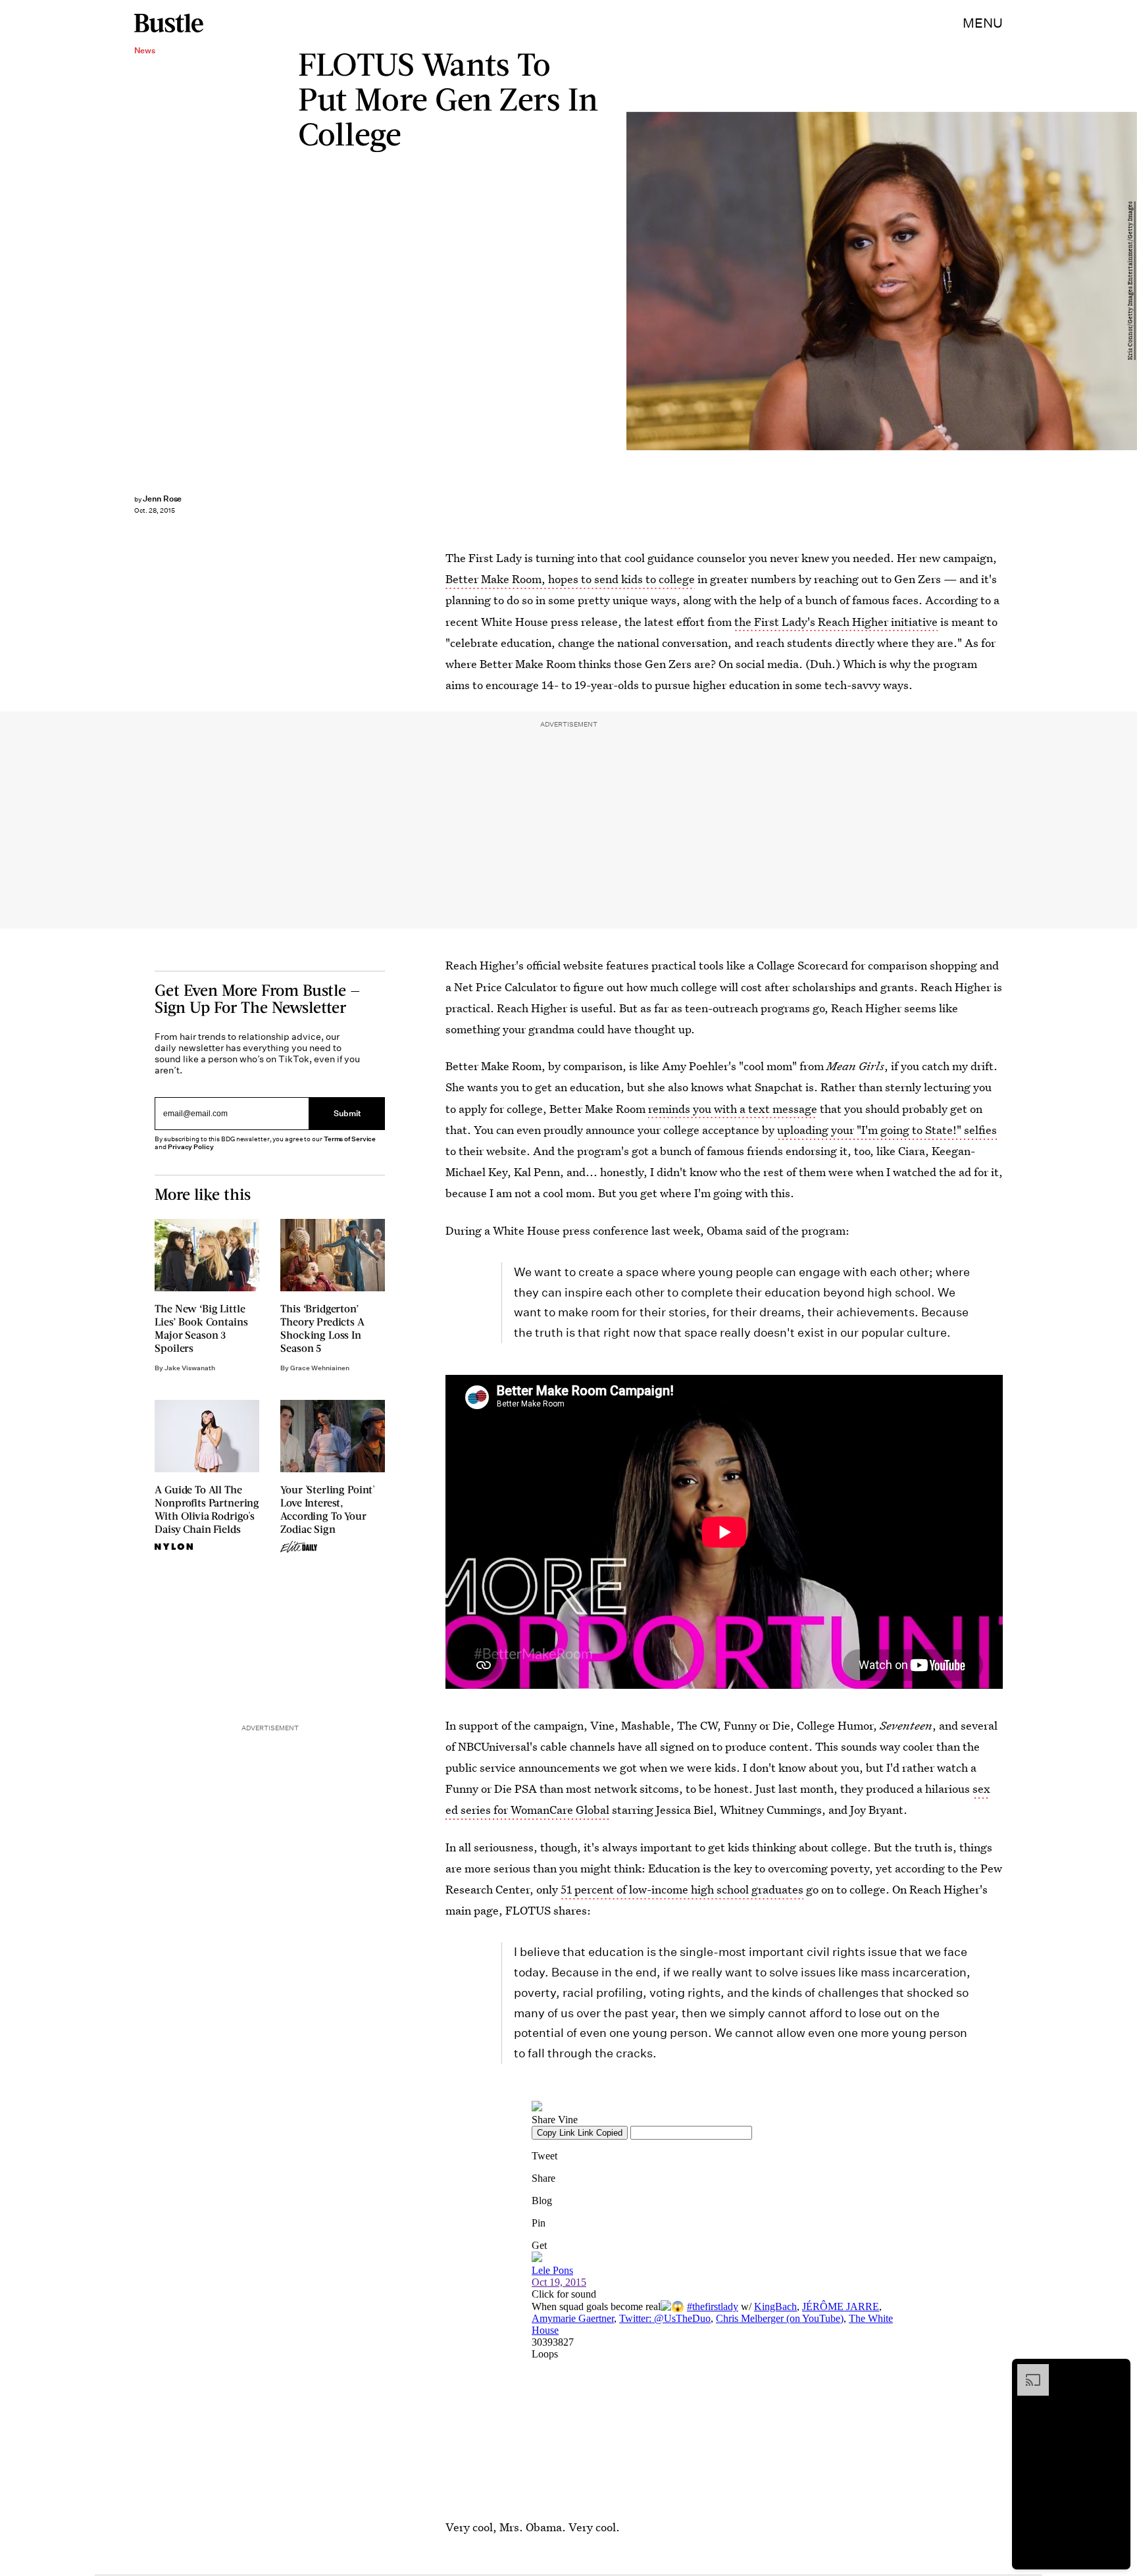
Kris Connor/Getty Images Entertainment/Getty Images (1130, 281)
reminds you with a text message (733, 1109)
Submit (347, 1114)
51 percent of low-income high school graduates (682, 1889)
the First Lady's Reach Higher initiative (836, 622)
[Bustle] (169, 23)
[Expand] (1026, 2371)
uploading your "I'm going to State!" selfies (887, 1130)
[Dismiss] (1116, 2371)
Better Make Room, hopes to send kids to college (570, 579)
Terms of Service (350, 1139)
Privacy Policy (191, 1147)
